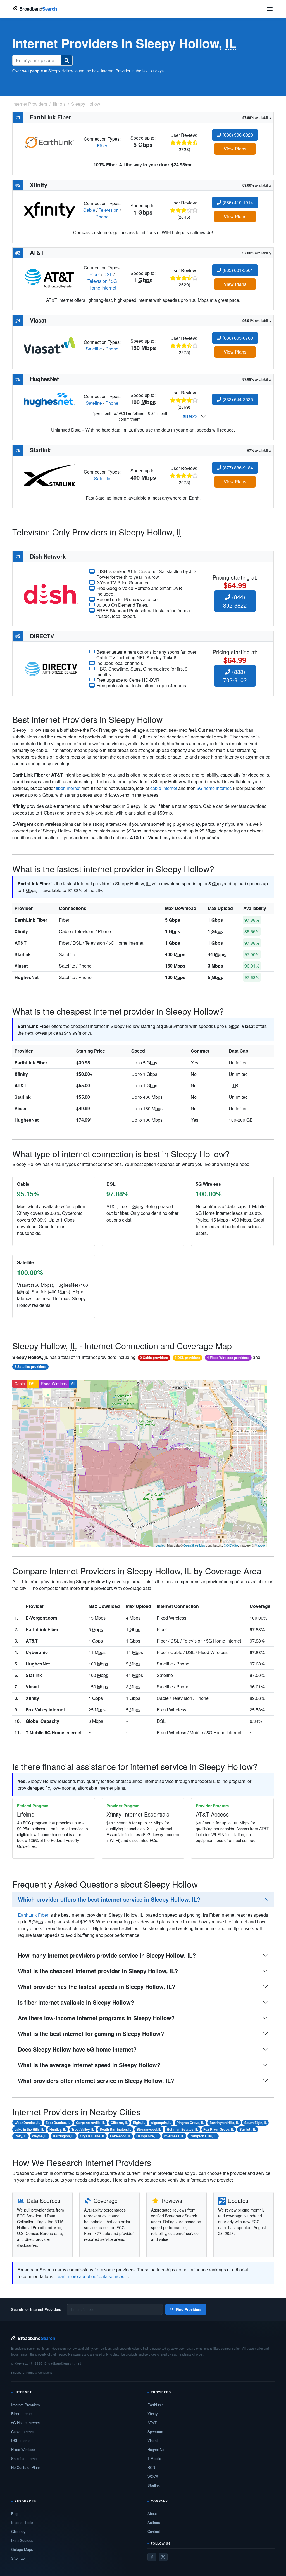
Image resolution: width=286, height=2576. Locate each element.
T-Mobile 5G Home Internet (54, 1732)
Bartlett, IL (248, 2129)
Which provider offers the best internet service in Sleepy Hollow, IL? (109, 1899)
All (73, 1384)
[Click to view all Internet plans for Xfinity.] (49, 209)
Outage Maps (22, 2549)
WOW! (153, 2476)
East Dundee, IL (58, 2123)
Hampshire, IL (147, 2136)
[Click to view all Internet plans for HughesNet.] (49, 399)
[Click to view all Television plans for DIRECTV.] (51, 668)
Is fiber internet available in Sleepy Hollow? (76, 2002)
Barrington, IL (64, 2136)
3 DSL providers (187, 1358)
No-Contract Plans (26, 2467)
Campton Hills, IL (203, 2136)
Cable (89, 210)
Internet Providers (26, 2405)
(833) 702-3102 (235, 676)
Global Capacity (42, 1721)
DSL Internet (21, 2440)
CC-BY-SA (231, 1545)
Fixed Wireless (54, 1384)
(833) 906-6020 (237, 135)
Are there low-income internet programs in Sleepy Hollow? (96, 2018)
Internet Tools (22, 2522)
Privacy (16, 2372)
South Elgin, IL (256, 2123)
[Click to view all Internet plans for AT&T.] (49, 277)
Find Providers (189, 2309)
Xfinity (21, 931)
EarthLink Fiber (31, 920)
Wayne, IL (40, 2136)
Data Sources (22, 2540)
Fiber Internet (22, 2414)
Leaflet (160, 1545)
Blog (15, 2513)
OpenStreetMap (194, 1545)
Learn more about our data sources (90, 2276)
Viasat (21, 966)
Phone (102, 217)
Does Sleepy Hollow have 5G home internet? (77, 2049)
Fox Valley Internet (45, 1710)
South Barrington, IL (115, 2129)
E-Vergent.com (41, 1618)
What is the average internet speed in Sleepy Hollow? (89, 2065)
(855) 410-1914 (237, 202)
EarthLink (155, 2405)
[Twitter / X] (163, 2557)
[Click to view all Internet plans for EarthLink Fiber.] (49, 142)
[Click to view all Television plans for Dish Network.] (51, 593)
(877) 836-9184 (237, 468)
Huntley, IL (58, 2129)
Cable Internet (22, 2432)
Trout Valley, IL (83, 2129)
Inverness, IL (174, 2136)
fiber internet (68, 788)
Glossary (18, 2531)
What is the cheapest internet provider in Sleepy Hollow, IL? (98, 1971)
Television (109, 210)
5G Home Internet (103, 284)
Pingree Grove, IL (190, 2123)
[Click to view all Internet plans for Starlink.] (49, 475)
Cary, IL (21, 2136)
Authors (154, 2522)
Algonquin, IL (161, 2123)
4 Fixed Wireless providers (228, 1358)
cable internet (164, 788)
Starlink (23, 954)
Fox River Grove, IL (219, 2129)
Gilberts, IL (119, 2123)
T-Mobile (154, 2458)
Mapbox (260, 1545)
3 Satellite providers (30, 1366)
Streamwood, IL (149, 2129)
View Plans (235, 149)
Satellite (94, 349)
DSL (108, 274)
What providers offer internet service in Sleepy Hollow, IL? (96, 2080)
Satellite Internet (24, 2458)
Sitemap (18, 2558)
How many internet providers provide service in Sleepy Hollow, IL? (107, 1955)
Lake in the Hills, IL (29, 2129)
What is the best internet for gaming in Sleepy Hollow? (91, 2033)
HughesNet (27, 977)
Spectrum (155, 2432)
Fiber (102, 146)
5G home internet (214, 788)
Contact (154, 2531)
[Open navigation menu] (270, 9)
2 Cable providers (154, 1358)
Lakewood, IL (120, 2136)
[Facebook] (152, 2557)
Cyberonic (37, 1652)
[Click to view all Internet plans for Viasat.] (49, 345)
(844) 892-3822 (235, 601)
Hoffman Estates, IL (182, 2129)
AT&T (21, 943)
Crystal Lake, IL (92, 2136)
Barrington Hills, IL (224, 2123)
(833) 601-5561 (237, 270)
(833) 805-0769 (237, 338)
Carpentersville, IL (90, 2123)
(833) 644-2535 (237, 399)
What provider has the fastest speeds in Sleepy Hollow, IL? (96, 1986)
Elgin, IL (139, 2123)
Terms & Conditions (39, 2372)
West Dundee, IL (27, 2123)
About (152, 2513)
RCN (151, 2467)
